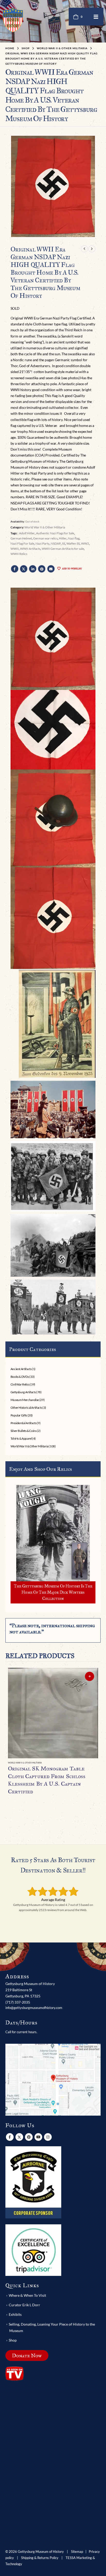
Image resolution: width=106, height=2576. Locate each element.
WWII (15, 549)
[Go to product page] (53, 1713)
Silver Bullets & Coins (24, 1431)
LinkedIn (33, 569)
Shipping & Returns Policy (40, 2558)
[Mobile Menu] (96, 17)
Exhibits (15, 2314)
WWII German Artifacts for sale (63, 549)
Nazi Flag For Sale (22, 543)
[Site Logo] (13, 20)
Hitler (63, 538)
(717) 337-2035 (18, 2002)
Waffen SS (73, 543)
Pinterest (42, 569)
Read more (90, 1676)
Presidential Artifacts (24, 1423)
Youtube (38, 2137)
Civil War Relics (20, 1384)
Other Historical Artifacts (26, 1408)
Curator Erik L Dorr (24, 2305)
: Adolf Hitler (26, 533)
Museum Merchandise (25, 1400)
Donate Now (27, 2355)
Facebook (15, 569)
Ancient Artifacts (21, 1369)
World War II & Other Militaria (45, 527)
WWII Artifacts (30, 549)
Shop (13, 2340)
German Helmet (21, 538)
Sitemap (77, 2552)
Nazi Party (42, 543)
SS (64, 543)
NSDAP (56, 543)
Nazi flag (74, 538)
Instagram (48, 2137)
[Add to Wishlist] (96, 1763)
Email (51, 569)
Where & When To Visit (27, 2295)
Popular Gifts (19, 1415)
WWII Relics (19, 554)
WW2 (85, 543)
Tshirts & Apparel (21, 1438)
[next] (92, 249)
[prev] (84, 249)
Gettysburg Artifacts (23, 1392)
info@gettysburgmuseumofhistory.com (34, 2008)
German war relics (45, 538)
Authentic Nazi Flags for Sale (55, 533)
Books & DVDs (20, 1377)
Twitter (24, 569)
